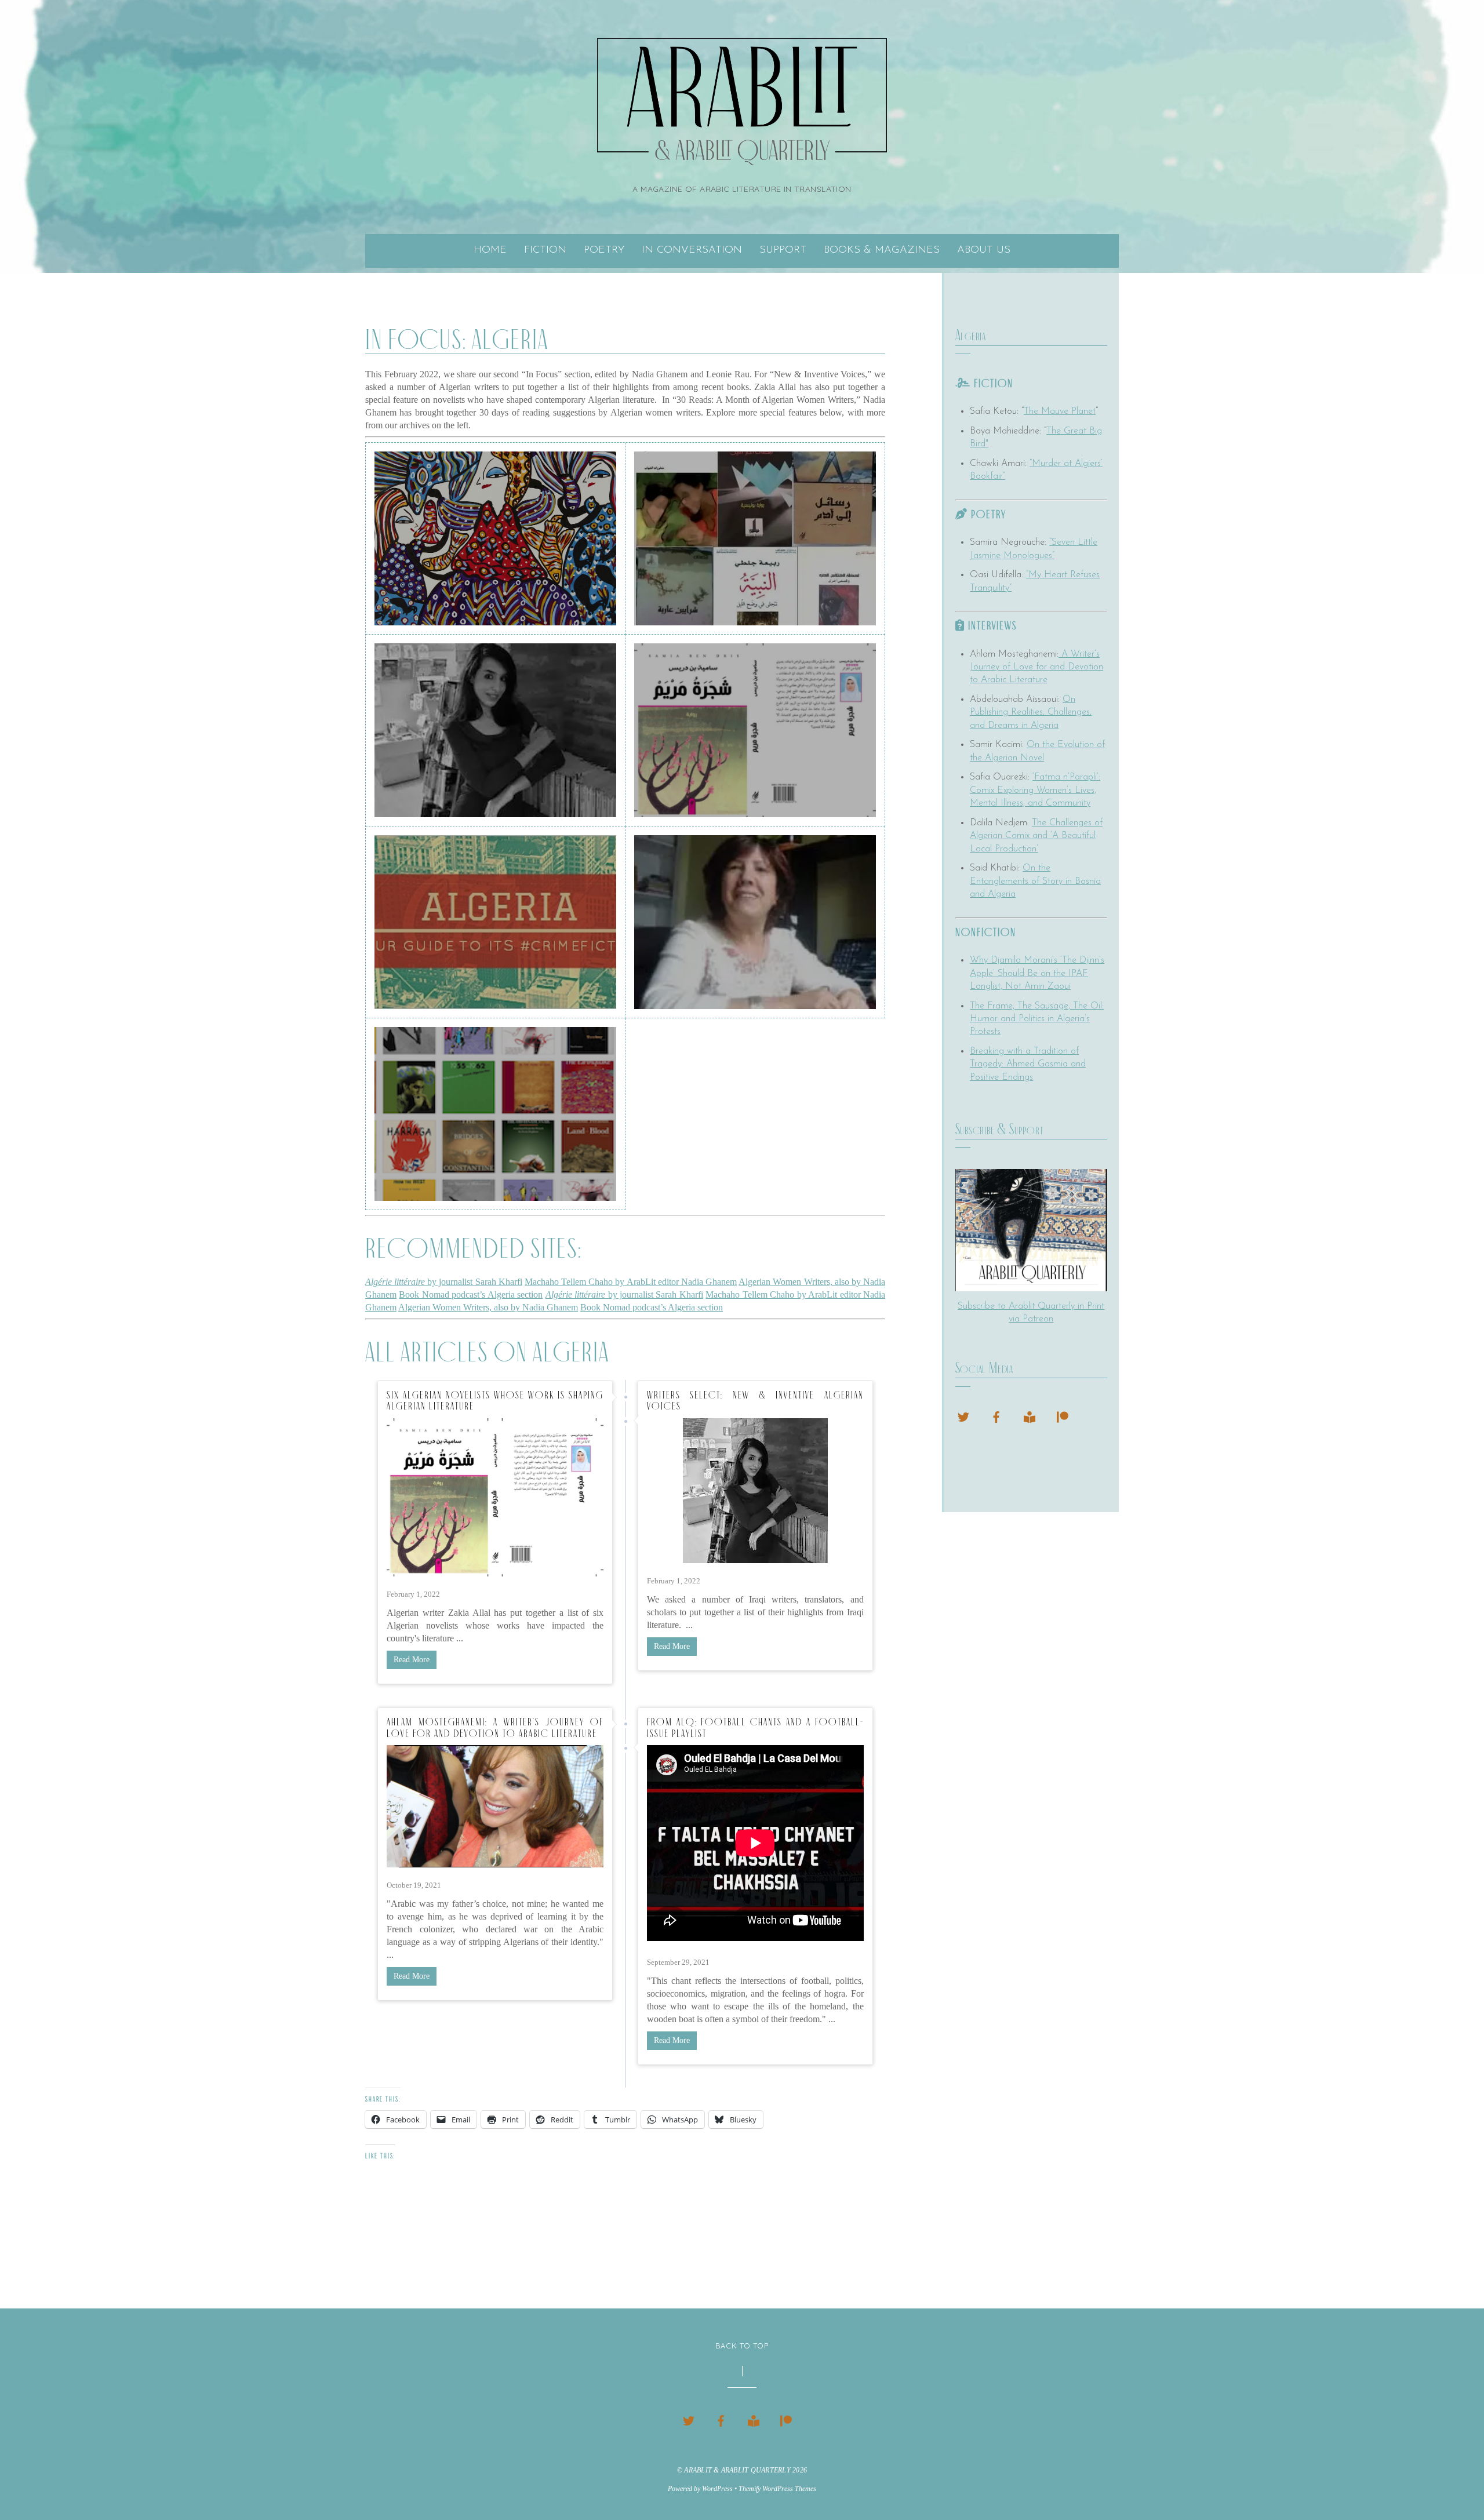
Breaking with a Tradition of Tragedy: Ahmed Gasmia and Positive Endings (1028, 1064)
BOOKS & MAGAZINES (882, 250)
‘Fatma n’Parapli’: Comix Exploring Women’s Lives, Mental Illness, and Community (1035, 790)
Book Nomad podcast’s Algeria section (471, 1294)
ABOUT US (984, 250)
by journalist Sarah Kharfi (444, 1282)
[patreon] (1063, 1415)
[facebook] (996, 1415)
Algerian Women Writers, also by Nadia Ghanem (488, 1307)
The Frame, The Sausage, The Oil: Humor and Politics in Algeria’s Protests (1037, 1019)
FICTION (545, 250)
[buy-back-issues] (1030, 1415)
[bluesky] (963, 1415)
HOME (490, 250)
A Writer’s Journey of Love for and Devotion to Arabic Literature (1036, 667)
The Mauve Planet (1060, 411)
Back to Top (742, 2346)
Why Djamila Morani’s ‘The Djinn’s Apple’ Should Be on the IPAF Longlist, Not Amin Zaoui (1037, 973)
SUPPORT (783, 250)
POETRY (604, 250)
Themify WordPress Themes (777, 2489)
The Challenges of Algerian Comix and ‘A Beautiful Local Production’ (1036, 836)
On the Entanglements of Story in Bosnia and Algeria (1035, 881)
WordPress (717, 2489)
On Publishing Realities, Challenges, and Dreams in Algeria (1031, 713)
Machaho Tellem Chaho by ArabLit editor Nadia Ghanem (631, 1282)
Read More (412, 1660)
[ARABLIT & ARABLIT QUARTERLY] (742, 150)
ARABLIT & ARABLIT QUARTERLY (737, 2470)
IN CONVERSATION (692, 250)
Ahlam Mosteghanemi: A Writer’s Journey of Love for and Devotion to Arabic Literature (495, 1728)
